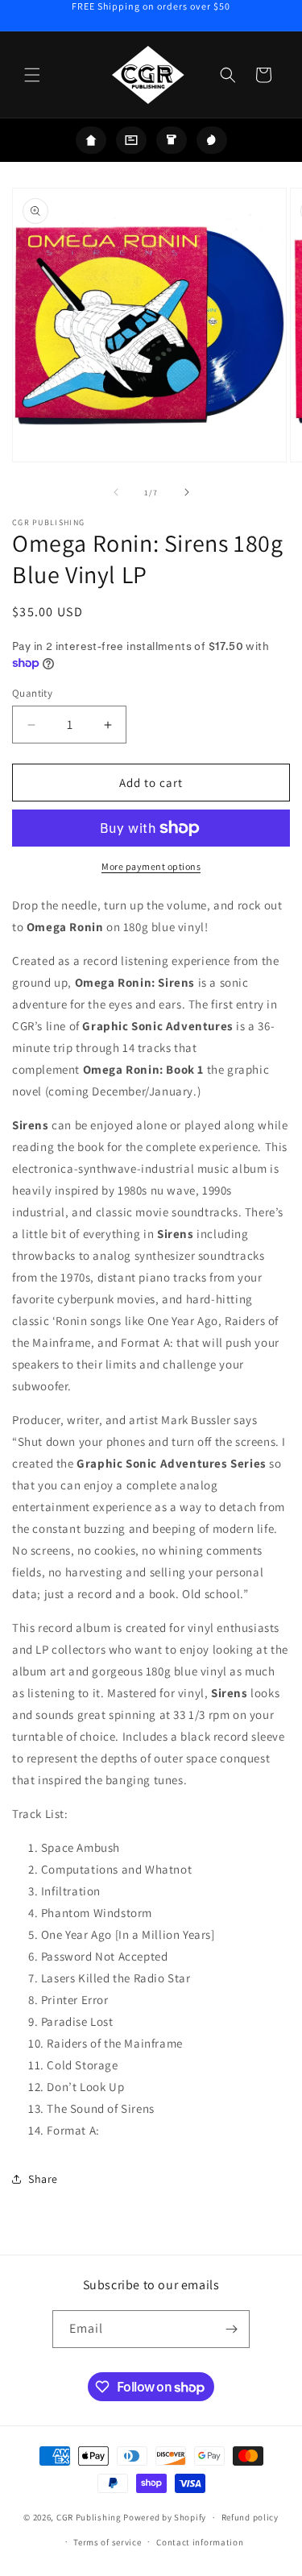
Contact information (200, 2542)
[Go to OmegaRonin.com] (91, 140)
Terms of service (107, 2542)
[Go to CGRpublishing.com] (131, 140)
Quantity (32, 693)
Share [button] (43, 2179)
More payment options (151, 866)
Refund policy (250, 2517)
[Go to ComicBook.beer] (172, 140)
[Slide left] (116, 492)
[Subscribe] (231, 2329)
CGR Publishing (89, 2517)
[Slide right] (187, 492)
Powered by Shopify (165, 2517)
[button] (32, 75)
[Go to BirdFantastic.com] (212, 140)
